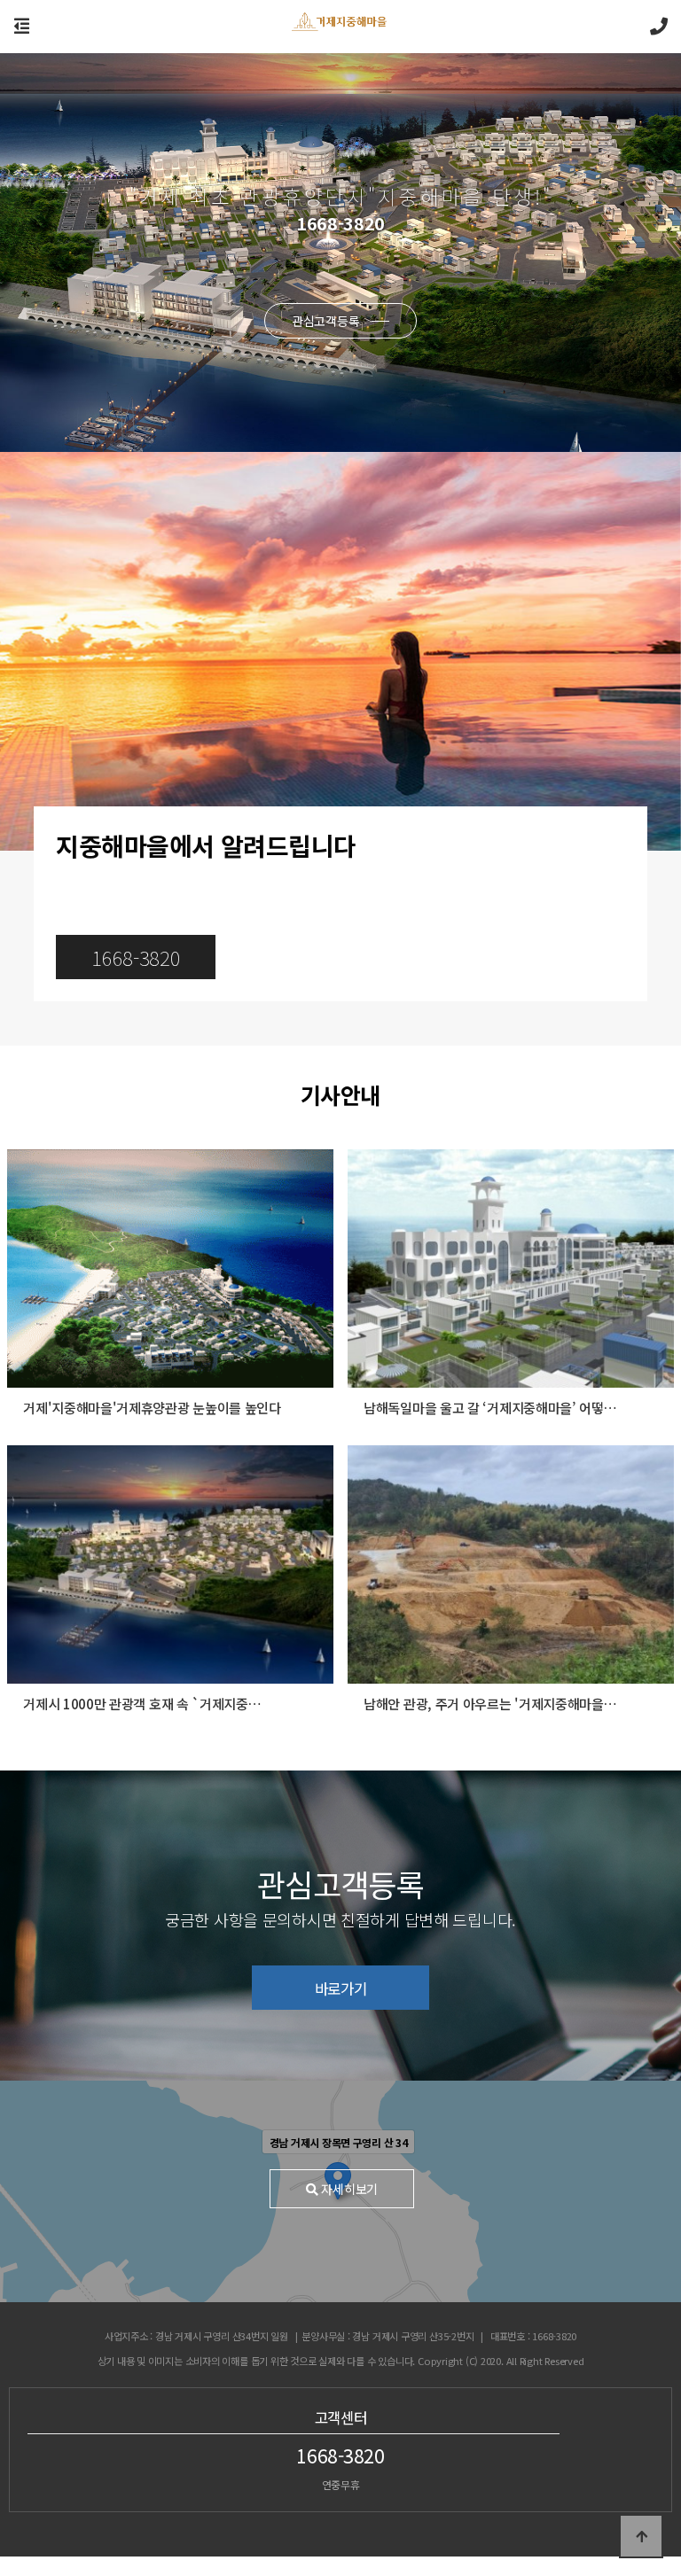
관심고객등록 (327, 321)
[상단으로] (641, 2536)
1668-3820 (136, 957)
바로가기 (341, 1988)
